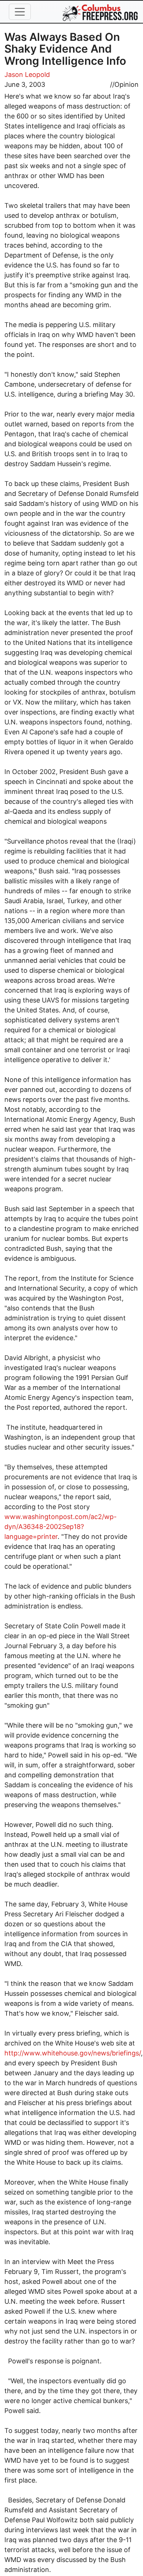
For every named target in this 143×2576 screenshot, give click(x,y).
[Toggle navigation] (20, 12)
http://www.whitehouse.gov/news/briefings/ (73, 2053)
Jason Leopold (27, 74)
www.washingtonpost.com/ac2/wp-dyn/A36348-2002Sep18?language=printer (60, 1527)
